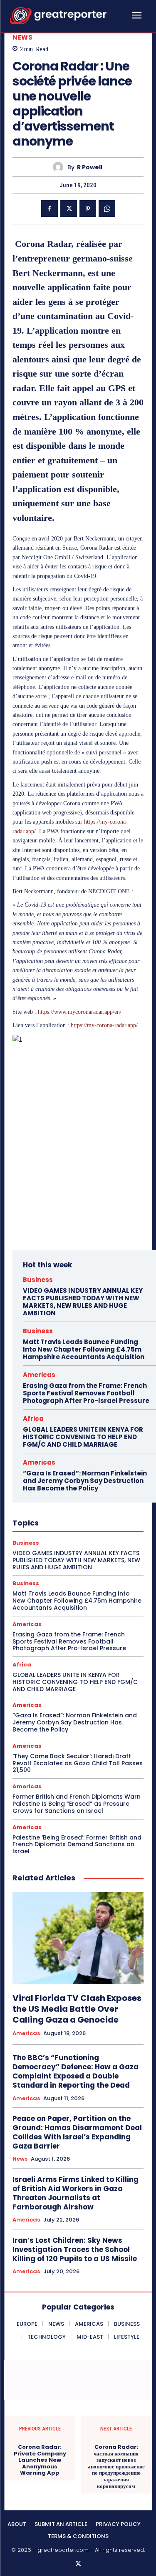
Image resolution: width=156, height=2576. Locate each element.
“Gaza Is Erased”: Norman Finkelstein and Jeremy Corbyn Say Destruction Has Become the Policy (85, 1481)
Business (38, 1280)
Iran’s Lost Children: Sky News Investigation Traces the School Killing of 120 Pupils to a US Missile (75, 2249)
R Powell (90, 167)
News (22, 37)
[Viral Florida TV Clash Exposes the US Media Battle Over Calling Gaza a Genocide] (78, 1938)
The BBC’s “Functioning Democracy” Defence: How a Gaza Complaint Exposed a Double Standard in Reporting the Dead (76, 2071)
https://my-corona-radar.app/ (104, 1025)
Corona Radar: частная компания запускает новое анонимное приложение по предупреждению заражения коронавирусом (116, 2467)
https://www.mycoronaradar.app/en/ (80, 1012)
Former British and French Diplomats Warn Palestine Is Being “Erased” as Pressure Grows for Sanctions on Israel (77, 1804)
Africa (33, 1419)
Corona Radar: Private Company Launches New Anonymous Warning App (40, 2460)
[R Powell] (60, 167)
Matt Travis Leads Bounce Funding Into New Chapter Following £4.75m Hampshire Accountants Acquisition (84, 1349)
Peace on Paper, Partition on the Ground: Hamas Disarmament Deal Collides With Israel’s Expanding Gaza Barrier (77, 2132)
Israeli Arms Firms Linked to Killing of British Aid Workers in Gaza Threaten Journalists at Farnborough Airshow (76, 2193)
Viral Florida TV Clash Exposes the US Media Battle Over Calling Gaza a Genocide (77, 2009)
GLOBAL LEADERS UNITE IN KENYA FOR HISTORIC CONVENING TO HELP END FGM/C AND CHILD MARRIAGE (83, 1437)
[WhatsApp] (107, 209)
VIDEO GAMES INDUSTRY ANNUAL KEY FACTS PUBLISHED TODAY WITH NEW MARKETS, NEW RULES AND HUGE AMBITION (83, 1302)
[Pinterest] (88, 209)
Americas (39, 1375)
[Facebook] (50, 209)
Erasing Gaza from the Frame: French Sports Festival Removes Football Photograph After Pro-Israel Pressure (86, 1393)
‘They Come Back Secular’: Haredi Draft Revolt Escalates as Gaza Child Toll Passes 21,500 (78, 1763)
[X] (69, 209)
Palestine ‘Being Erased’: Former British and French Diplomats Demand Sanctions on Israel (77, 1845)
